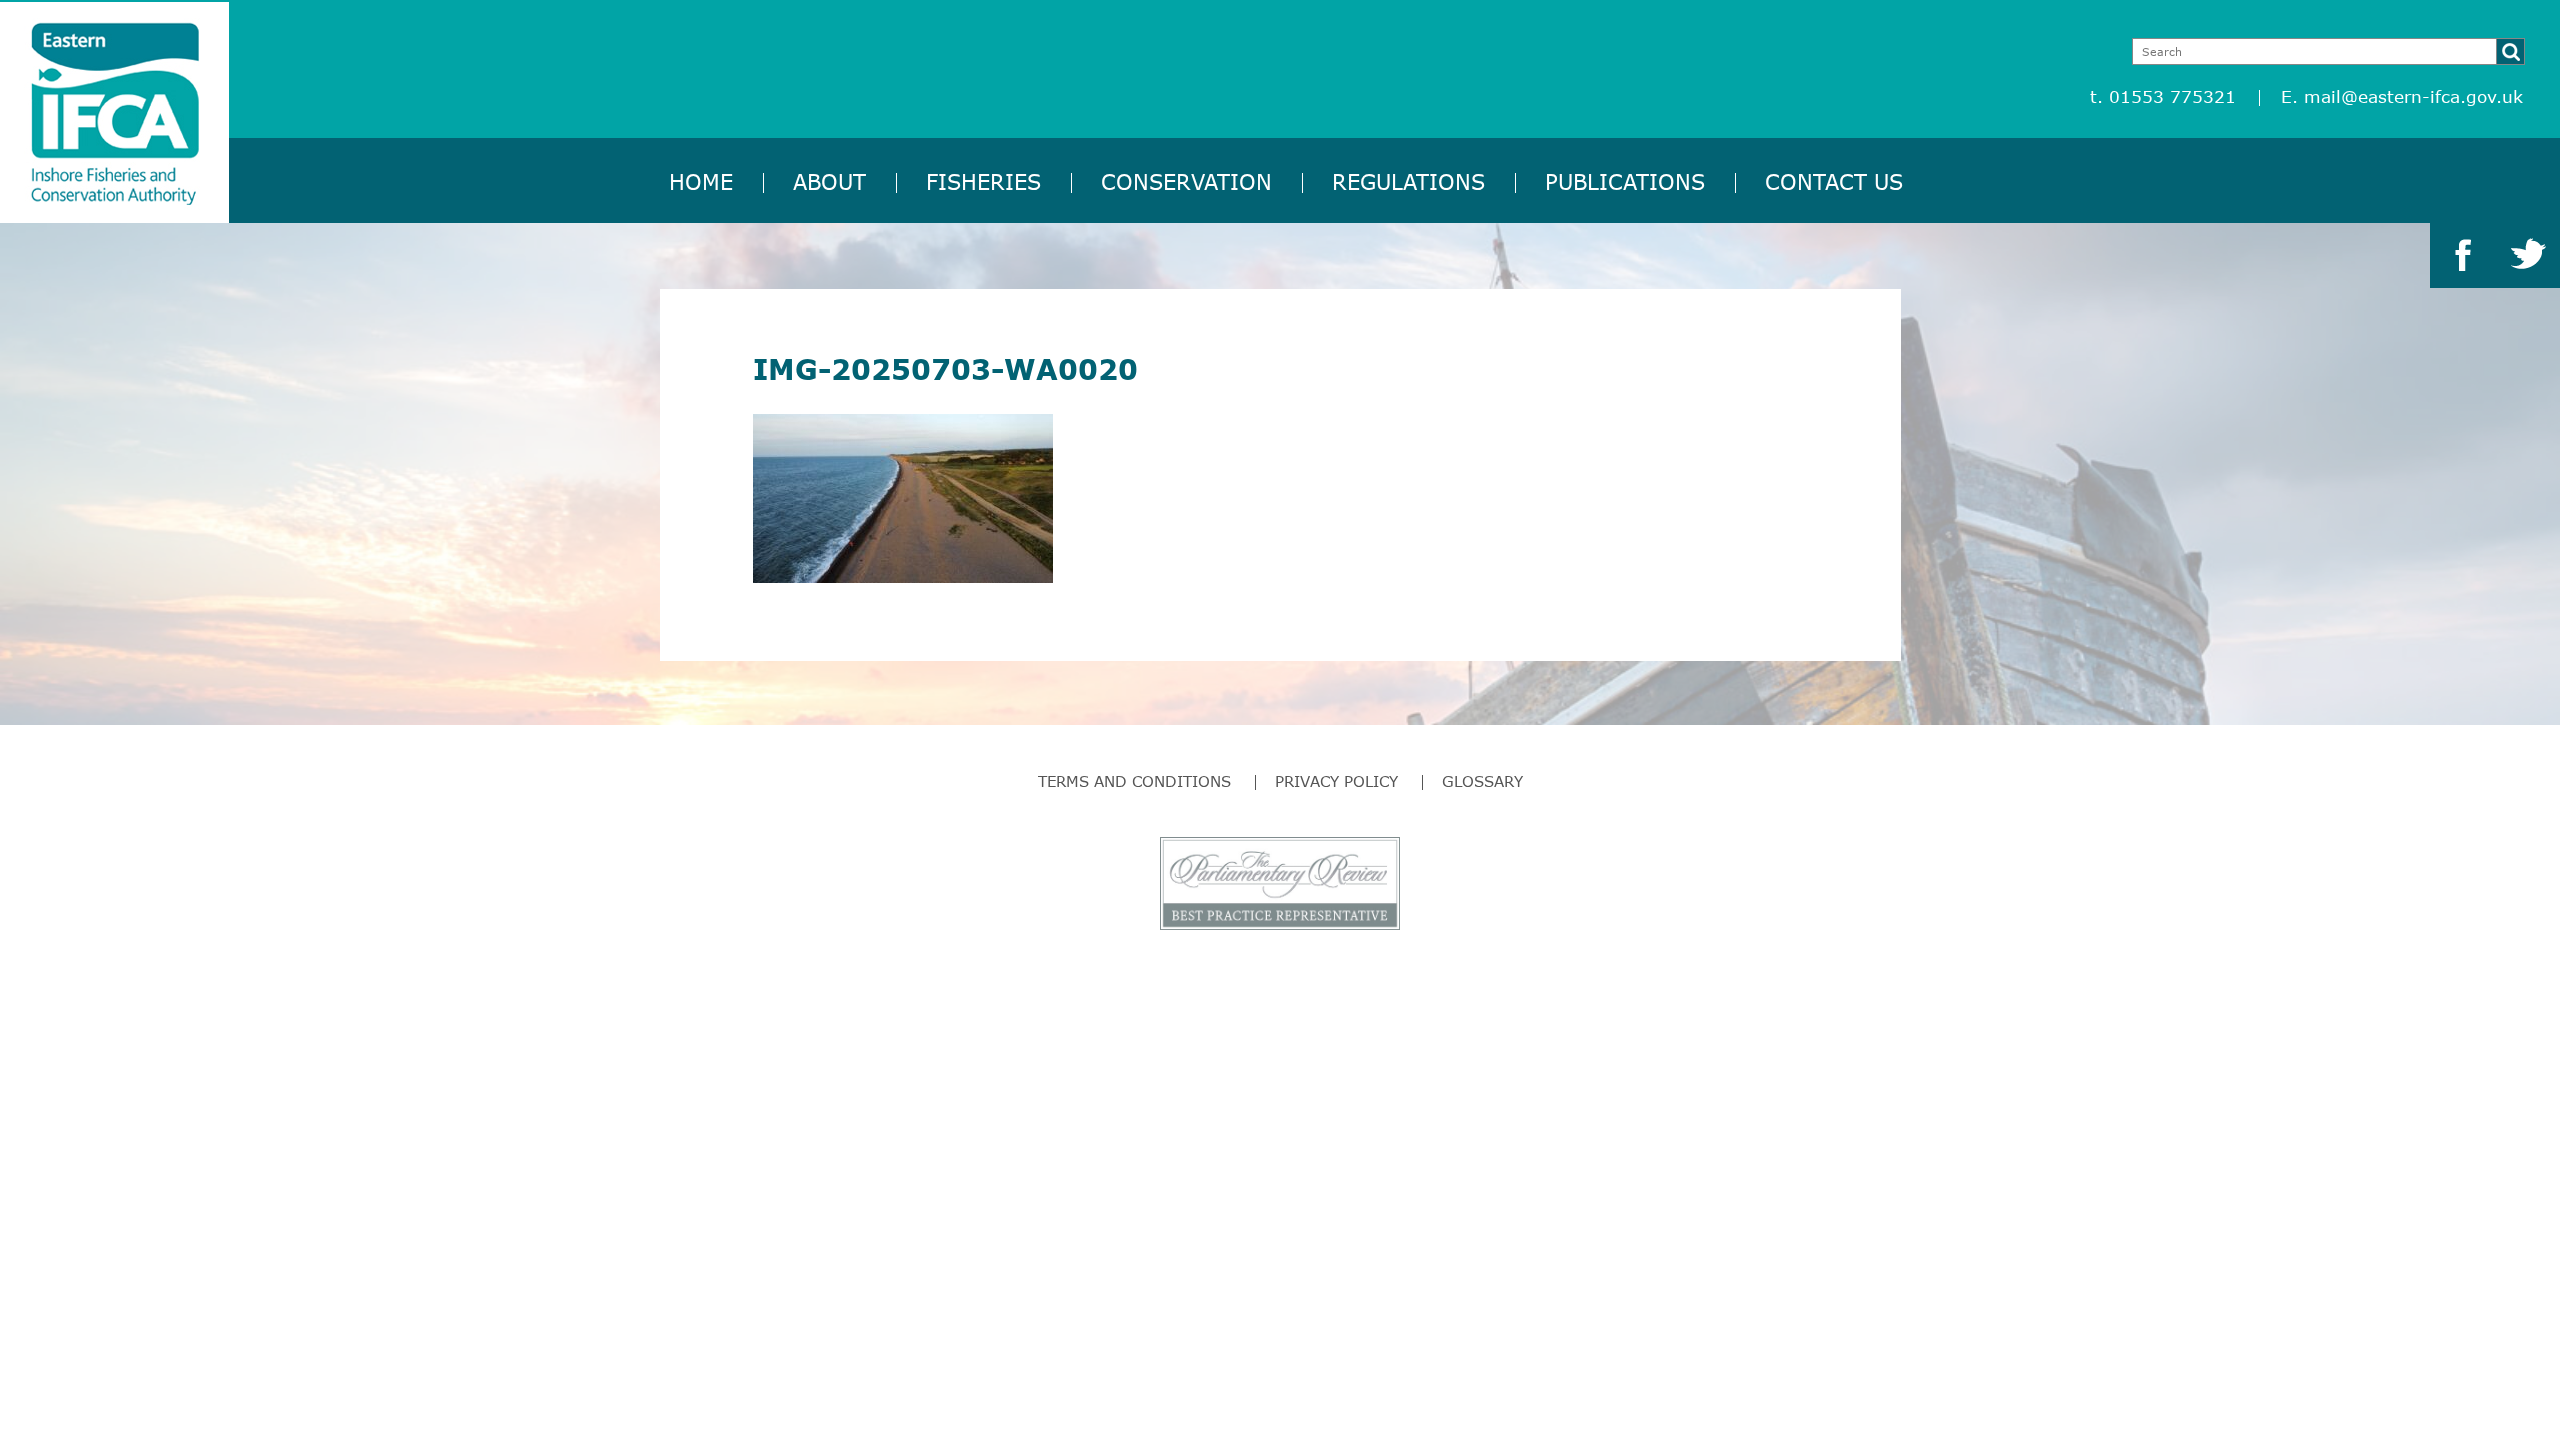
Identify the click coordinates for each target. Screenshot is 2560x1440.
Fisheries (983, 181)
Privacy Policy (1336, 781)
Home (701, 181)
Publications (1625, 181)
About (829, 181)
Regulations (1408, 181)
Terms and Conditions (1134, 781)
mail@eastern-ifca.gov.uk (2413, 96)
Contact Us (1834, 181)
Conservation (1186, 181)
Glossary (1482, 781)
